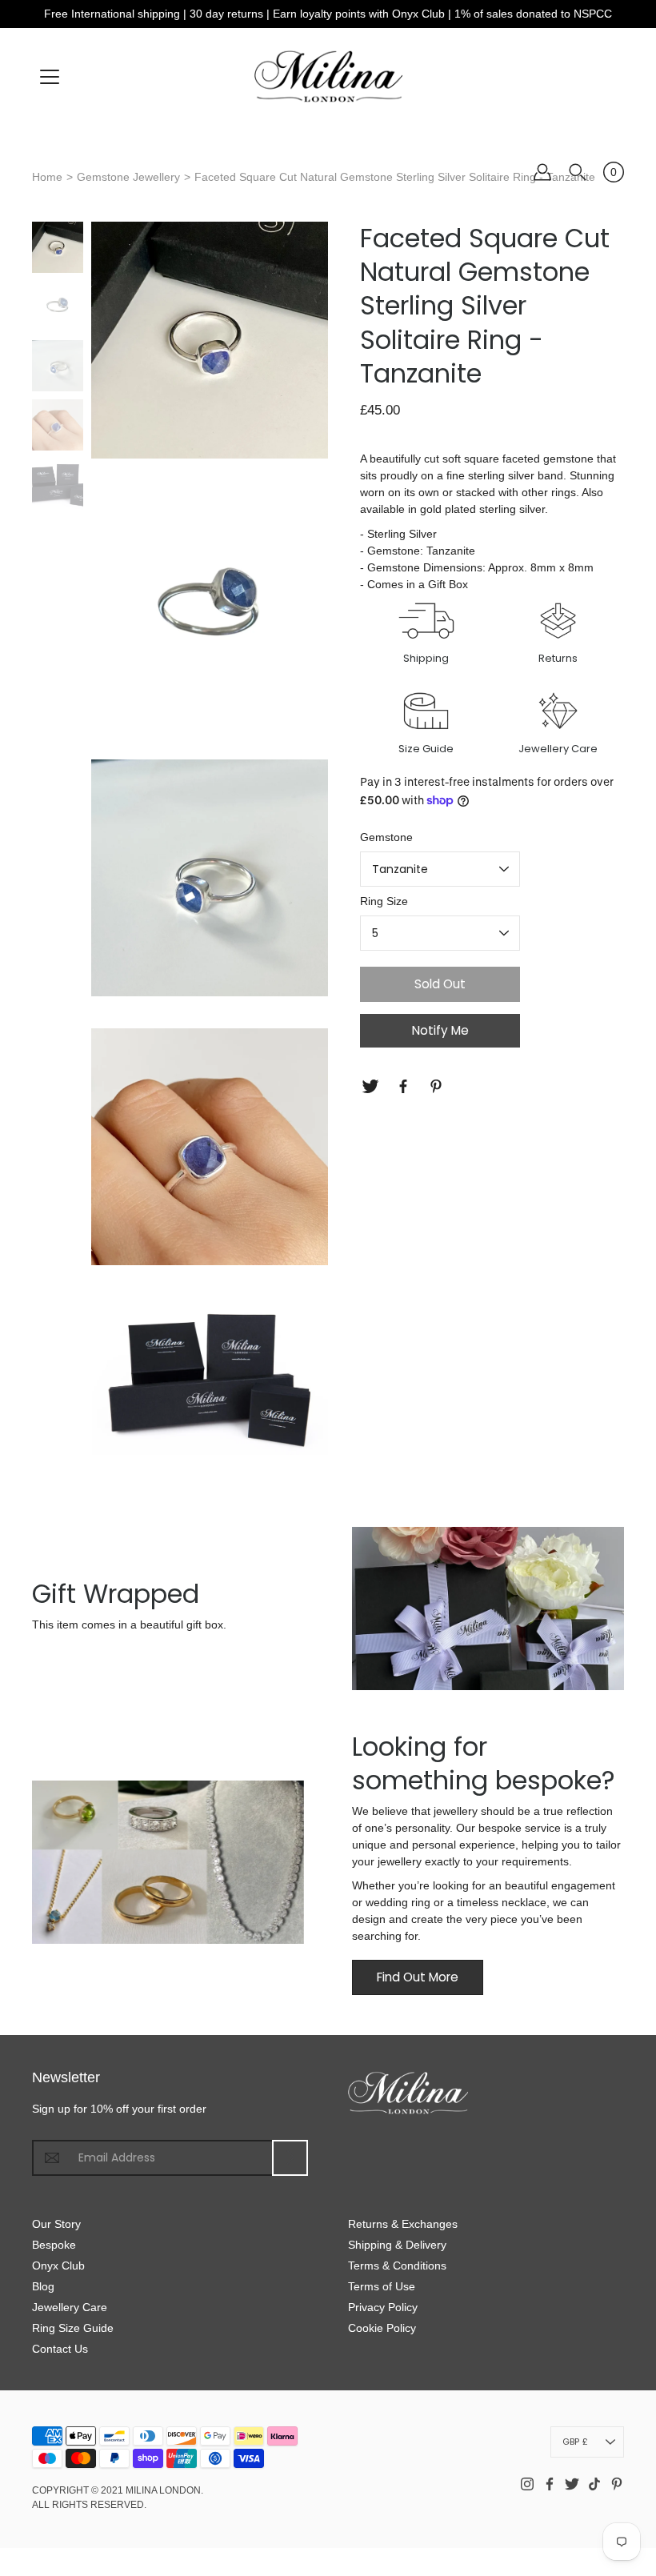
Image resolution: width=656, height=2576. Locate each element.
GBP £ (575, 2442)
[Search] (578, 172)
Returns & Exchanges (403, 2224)
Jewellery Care (70, 2307)
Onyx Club (58, 2266)
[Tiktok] (594, 2484)
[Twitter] (372, 1086)
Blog (43, 2286)
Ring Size (384, 901)
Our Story (56, 2224)
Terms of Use (382, 2286)
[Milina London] (328, 76)
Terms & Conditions (397, 2266)
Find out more (418, 1977)
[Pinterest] (438, 1086)
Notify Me (440, 1030)
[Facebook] (405, 1086)
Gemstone (386, 837)
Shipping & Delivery (397, 2245)
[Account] (542, 172)
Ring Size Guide (73, 2328)
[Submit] (290, 2158)
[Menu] (50, 77)
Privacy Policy (383, 2307)
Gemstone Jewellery (128, 177)
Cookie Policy (382, 2328)
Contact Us (60, 2349)
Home (47, 177)
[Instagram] (527, 2484)
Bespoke (54, 2245)
